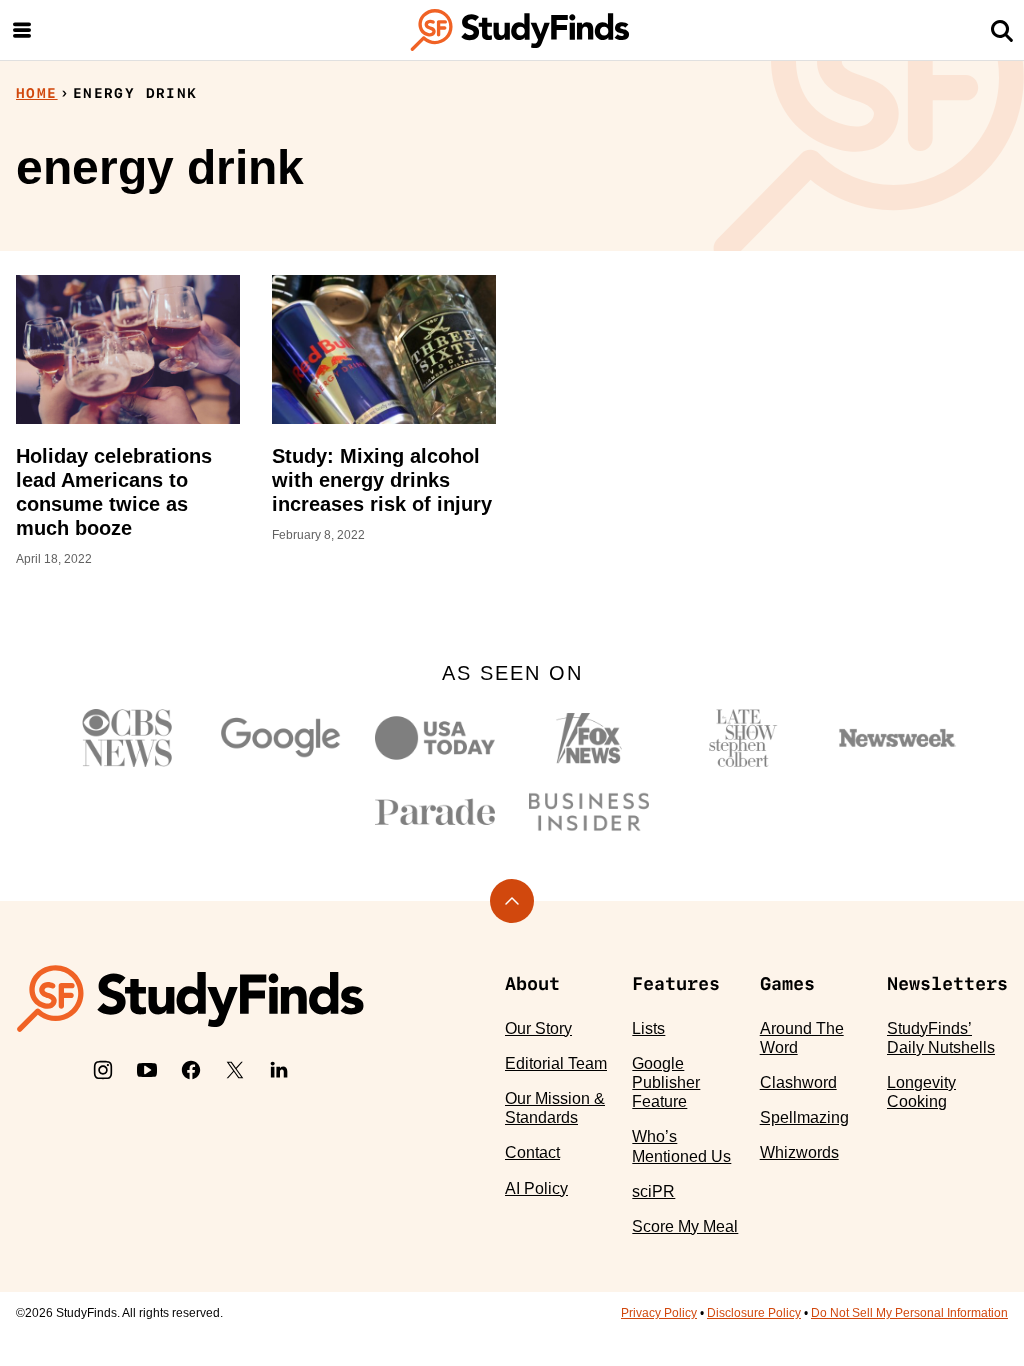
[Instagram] (103, 1070)
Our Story (538, 1028)
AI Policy (536, 1188)
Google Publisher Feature (666, 1082)
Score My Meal (685, 1226)
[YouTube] (147, 1070)
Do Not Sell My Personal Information (909, 1313)
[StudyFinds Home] (520, 30)
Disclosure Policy (754, 1313)
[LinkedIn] (279, 1070)
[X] (235, 1070)
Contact (532, 1152)
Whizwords (799, 1152)
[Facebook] (191, 1070)
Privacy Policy (659, 1313)
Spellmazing (804, 1117)
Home (37, 93)
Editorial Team (556, 1063)
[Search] (1002, 30)
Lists (648, 1028)
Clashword (798, 1082)
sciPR (653, 1191)
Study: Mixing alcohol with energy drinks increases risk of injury (382, 480)
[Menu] (22, 30)
